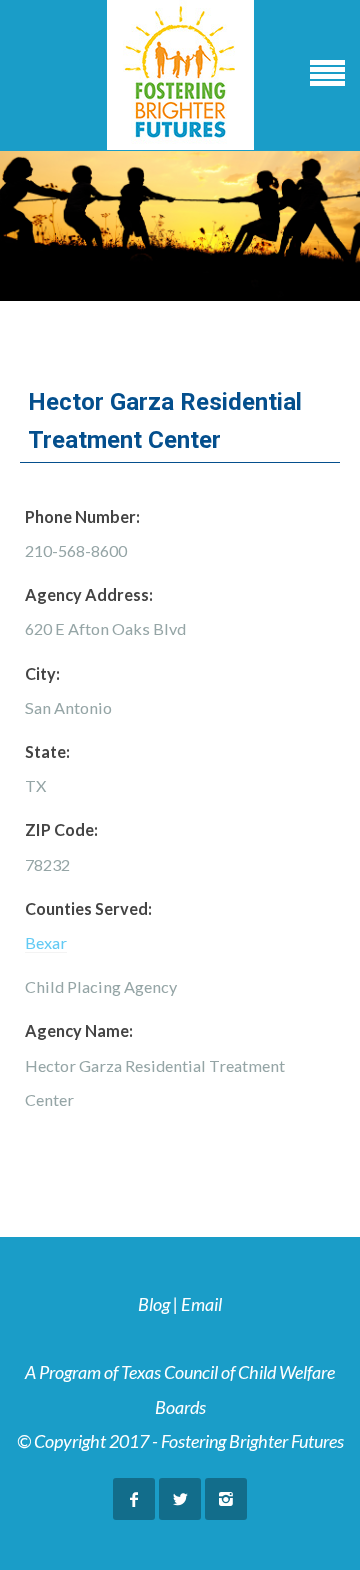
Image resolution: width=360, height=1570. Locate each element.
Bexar (46, 942)
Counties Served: (88, 908)
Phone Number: (82, 516)
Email (201, 1304)
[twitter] (180, 1499)
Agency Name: (79, 1030)
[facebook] (134, 1499)
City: (42, 673)
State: (47, 751)
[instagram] (226, 1499)
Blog (154, 1304)
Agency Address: (89, 594)
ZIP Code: (61, 829)
